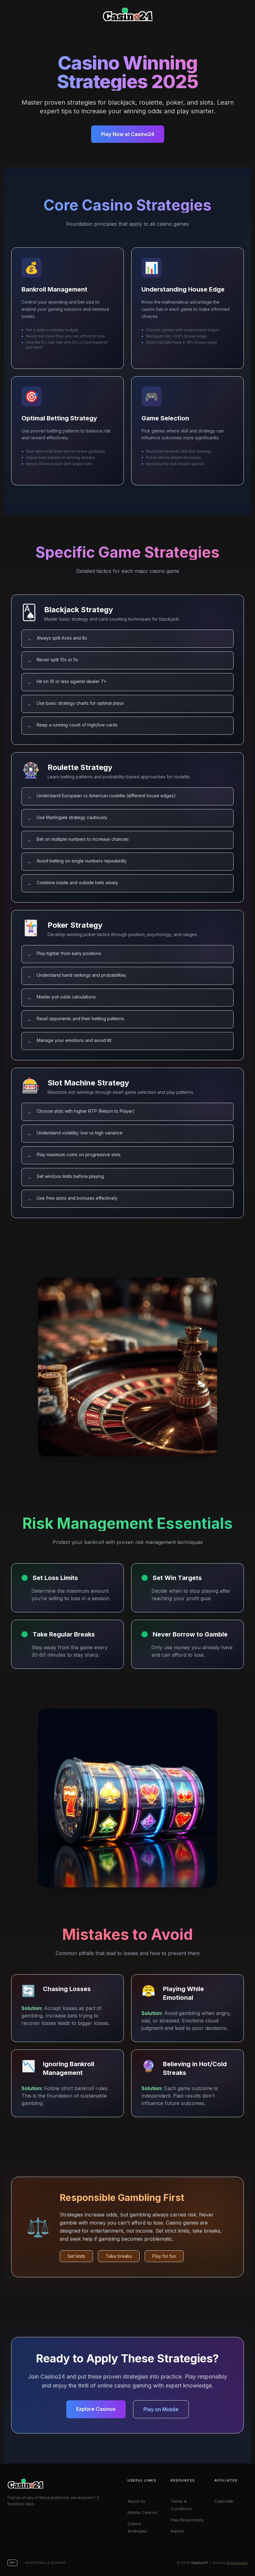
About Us (136, 2501)
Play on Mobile (161, 2409)
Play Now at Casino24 (128, 134)
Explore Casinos (96, 2409)
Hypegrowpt (237, 2563)
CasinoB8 (224, 2501)
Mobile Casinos (142, 2512)
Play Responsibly (187, 2520)
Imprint (177, 2531)
